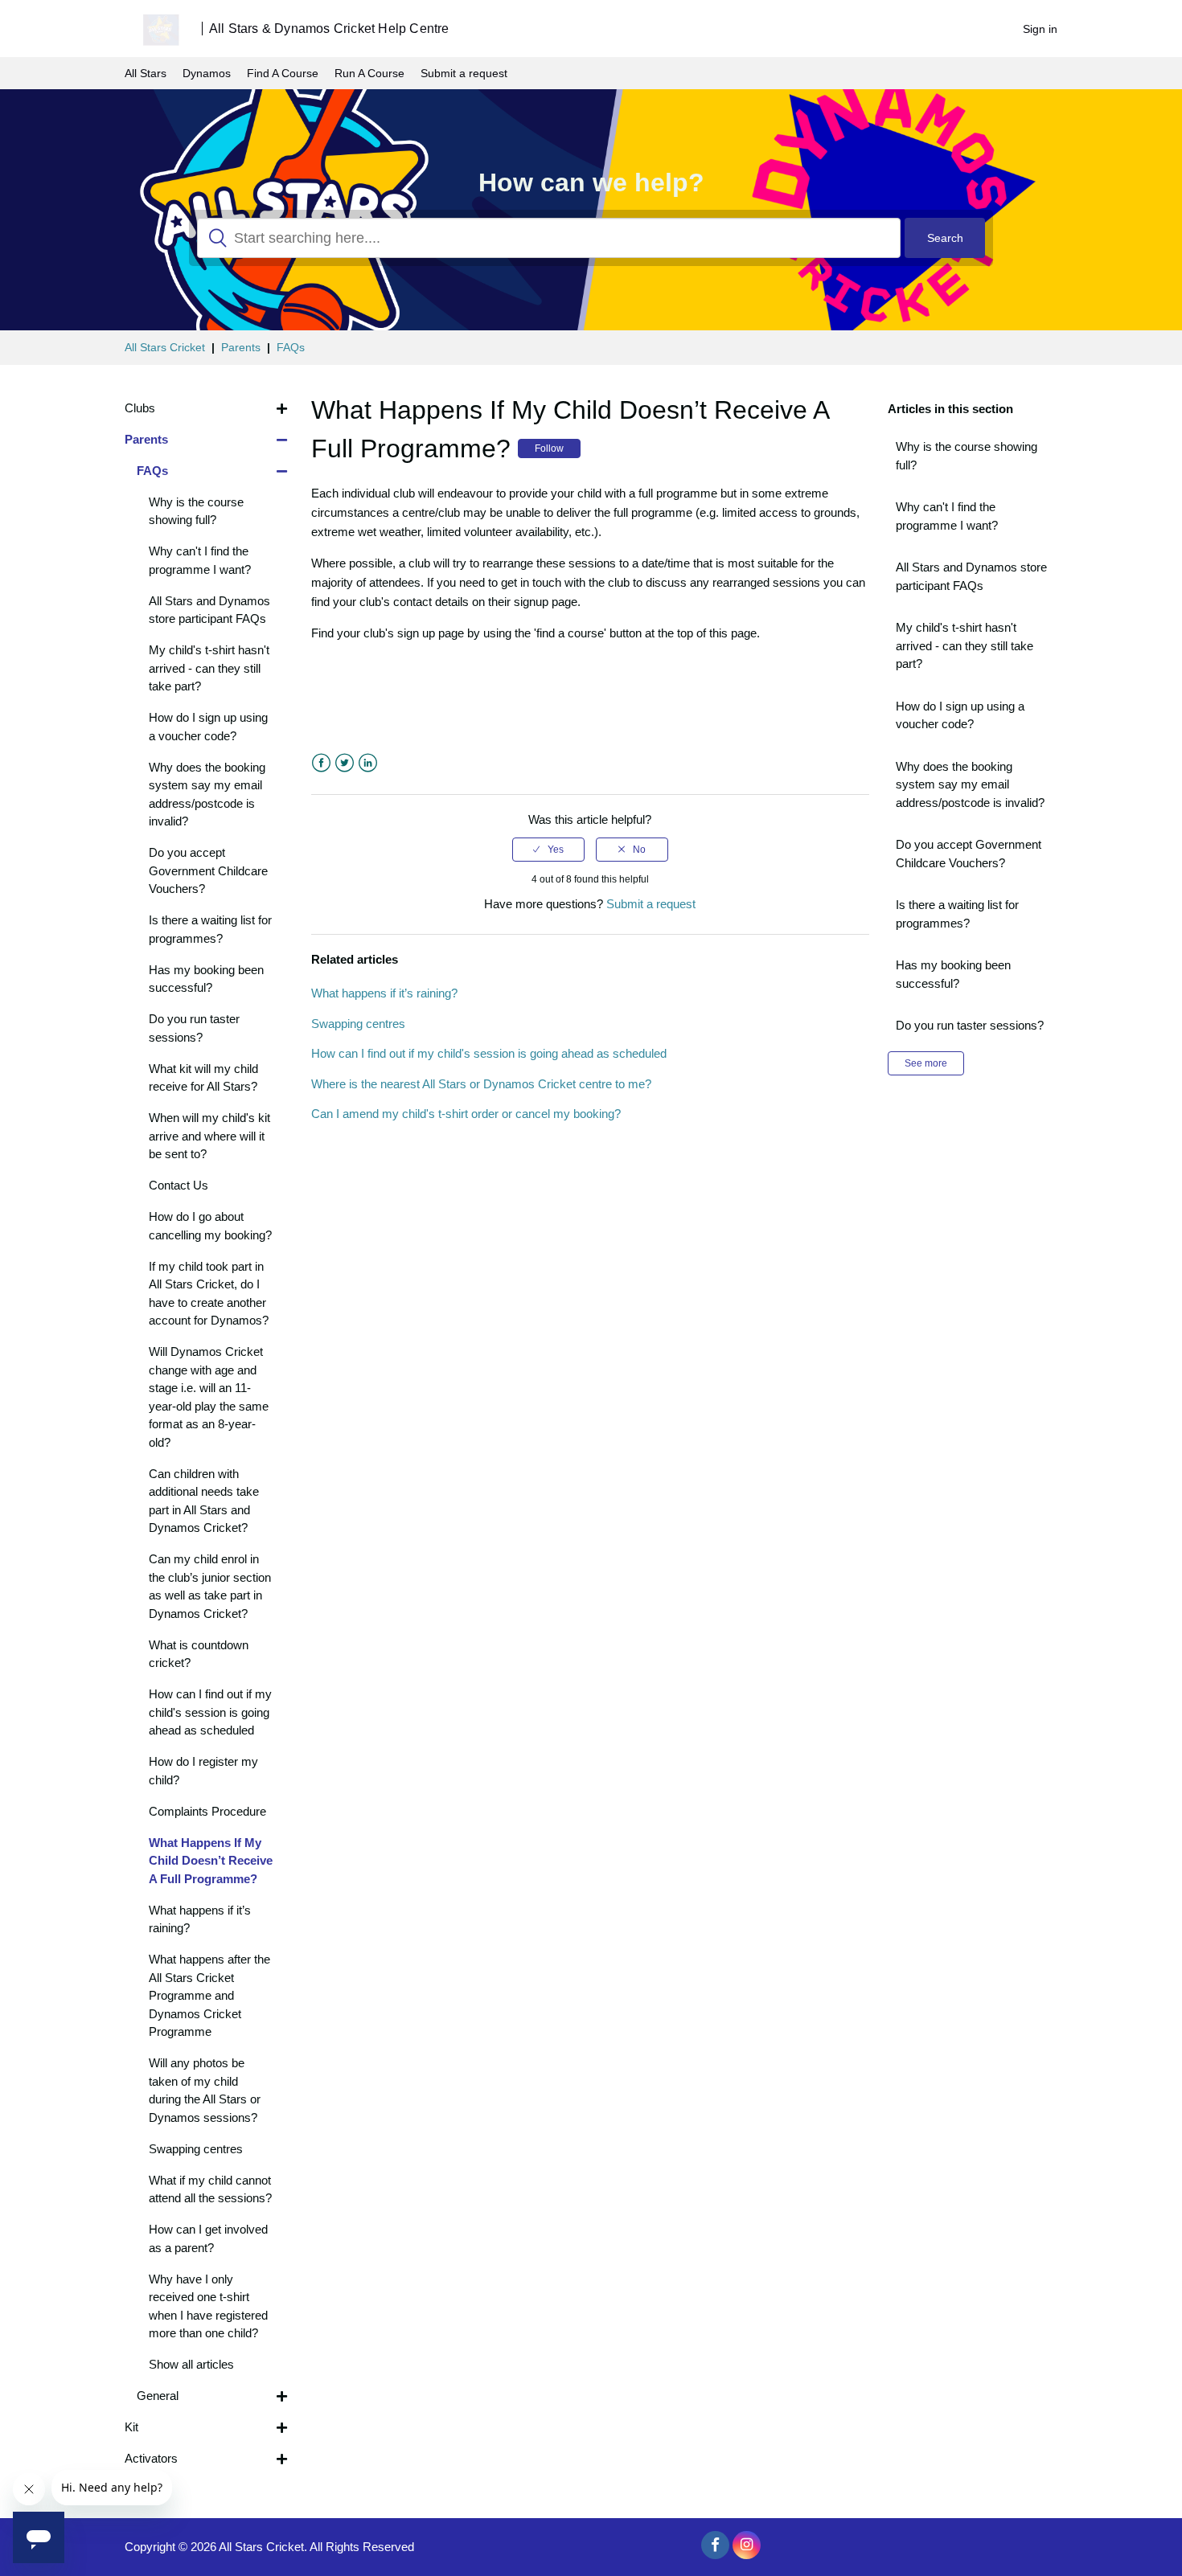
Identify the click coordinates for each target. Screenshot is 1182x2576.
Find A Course (283, 73)
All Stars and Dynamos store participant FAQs (971, 576)
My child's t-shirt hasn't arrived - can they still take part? (964, 645)
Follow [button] (549, 448)
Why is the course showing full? (967, 456)
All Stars (146, 73)
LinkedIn (368, 763)
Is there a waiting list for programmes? (957, 914)
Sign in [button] (1040, 29)
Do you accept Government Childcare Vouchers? (969, 854)
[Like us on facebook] (715, 2545)
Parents (241, 347)
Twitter (345, 763)
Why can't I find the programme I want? (947, 516)
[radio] (548, 850)
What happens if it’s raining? (384, 993)
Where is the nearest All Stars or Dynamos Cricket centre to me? (481, 1084)
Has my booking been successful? (953, 974)
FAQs (291, 347)
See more (926, 1063)
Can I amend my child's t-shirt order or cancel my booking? (466, 1114)
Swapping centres (358, 1024)
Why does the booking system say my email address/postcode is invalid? (970, 784)
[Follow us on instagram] (747, 2545)
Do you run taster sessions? (970, 1025)
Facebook (321, 763)
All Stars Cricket (165, 347)
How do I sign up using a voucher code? (960, 715)
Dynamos (207, 73)
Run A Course (369, 73)
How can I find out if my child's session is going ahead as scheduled (489, 1053)
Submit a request (464, 73)
